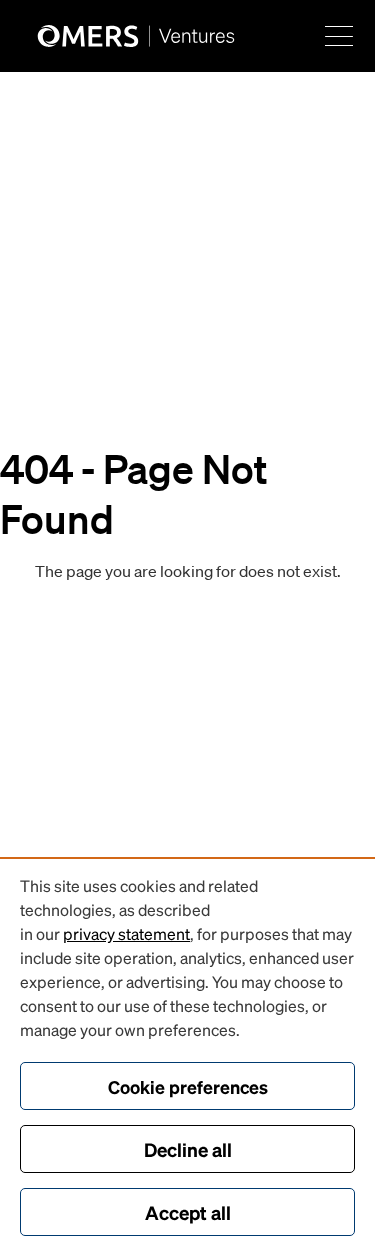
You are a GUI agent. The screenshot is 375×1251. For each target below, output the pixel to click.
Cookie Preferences (188, 1086)
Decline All (188, 1149)
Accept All (188, 1212)
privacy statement (126, 933)
